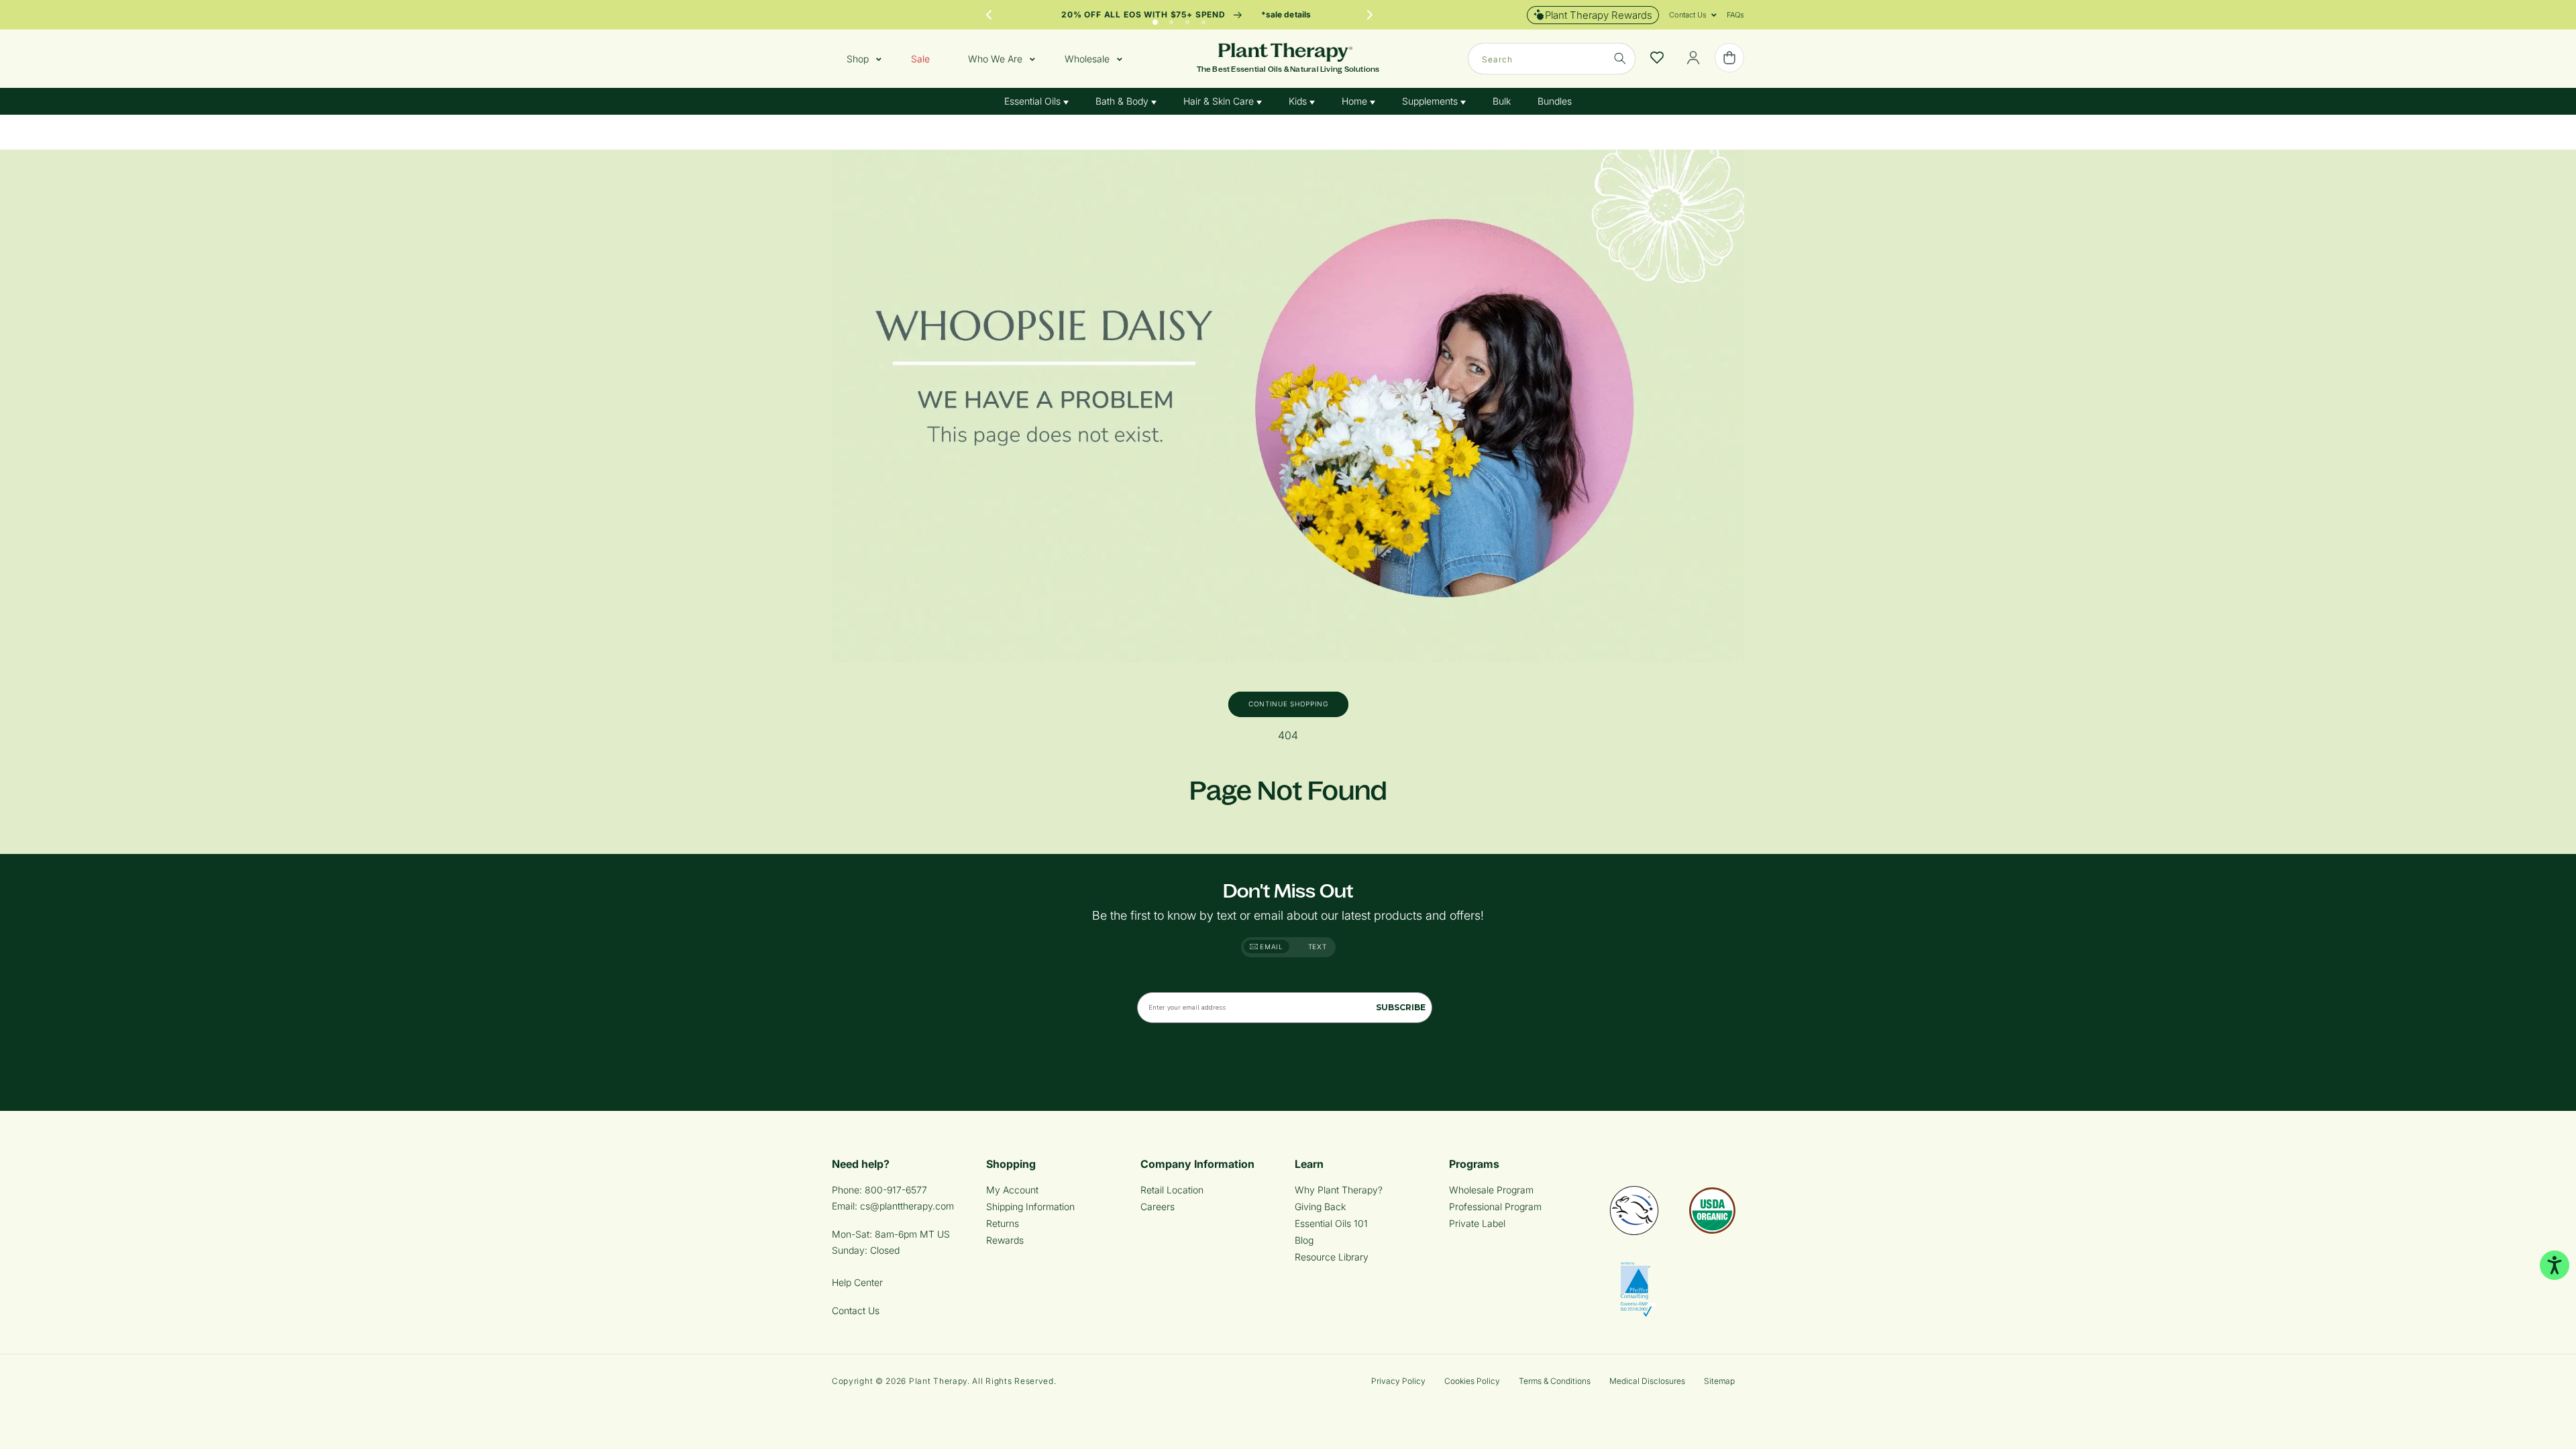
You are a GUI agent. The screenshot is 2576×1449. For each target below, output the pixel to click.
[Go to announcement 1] (1155, 19)
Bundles (1555, 101)
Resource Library (1332, 1257)
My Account (1012, 1190)
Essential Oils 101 (1331, 1223)
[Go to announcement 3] (1187, 19)
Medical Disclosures (1647, 1381)
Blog (1304, 1240)
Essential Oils (1034, 101)
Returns (1003, 1223)
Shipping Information (1030, 1206)
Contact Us (856, 1310)
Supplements (1431, 101)
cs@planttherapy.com (907, 1206)
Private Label (1477, 1223)
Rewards (1005, 1240)
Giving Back (1320, 1206)
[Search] (1620, 58)
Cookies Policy (1472, 1381)
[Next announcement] (1370, 15)
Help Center (857, 1282)
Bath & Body (1123, 101)
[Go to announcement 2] (1171, 19)
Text (1318, 947)
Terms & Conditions (1555, 1381)
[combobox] (1552, 59)
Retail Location (1172, 1190)
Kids (1299, 101)
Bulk (1502, 101)
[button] (1688, 15)
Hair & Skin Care (1220, 101)
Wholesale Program (1491, 1190)
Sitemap (1719, 1381)
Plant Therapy (938, 1381)
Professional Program (1495, 1206)
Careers (1158, 1206)
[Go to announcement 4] (1203, 19)
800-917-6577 (896, 1190)
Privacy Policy (1398, 1381)
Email (1271, 947)
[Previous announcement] (989, 15)
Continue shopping (1288, 704)
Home (1356, 101)
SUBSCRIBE (1401, 1007)
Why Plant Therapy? (1339, 1190)
